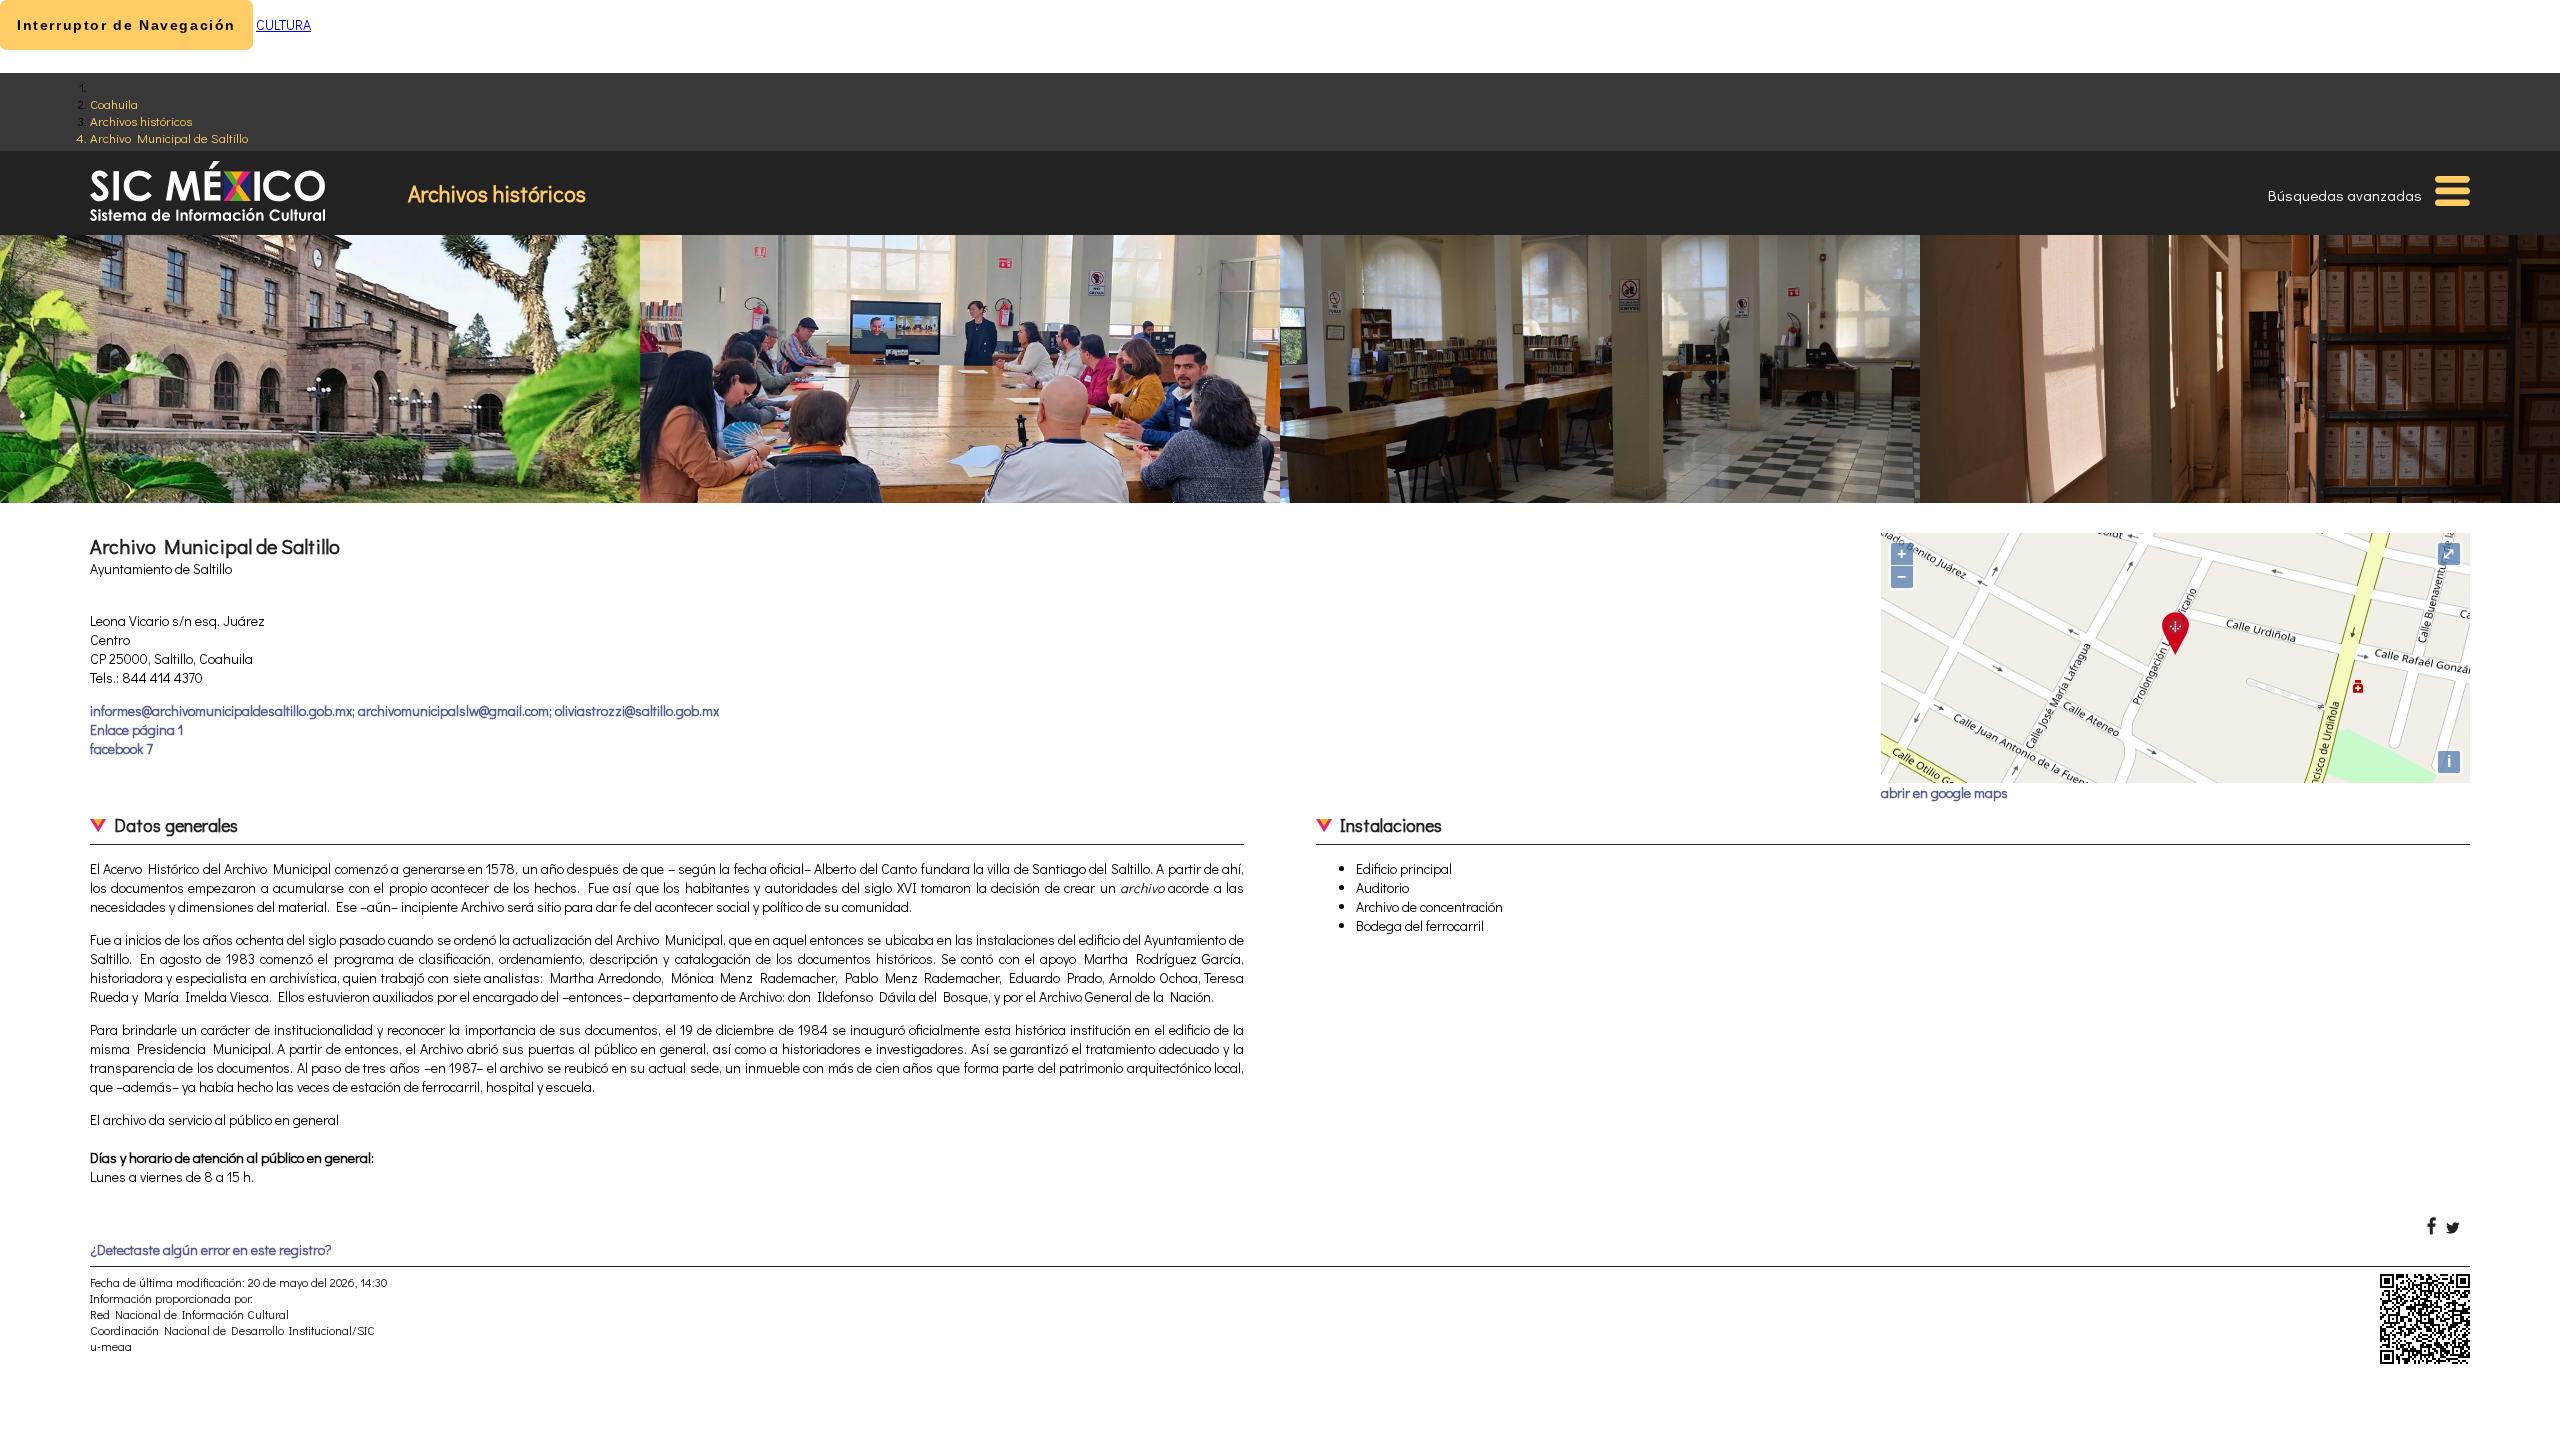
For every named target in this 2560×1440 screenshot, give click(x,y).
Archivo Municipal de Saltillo (169, 137)
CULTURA (283, 24)
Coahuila (114, 103)
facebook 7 (121, 748)
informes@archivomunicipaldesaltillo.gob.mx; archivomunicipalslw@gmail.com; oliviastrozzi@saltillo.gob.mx (404, 710)
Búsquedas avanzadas (2345, 195)
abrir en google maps (1944, 792)
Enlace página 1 (136, 729)
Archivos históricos (141, 120)
